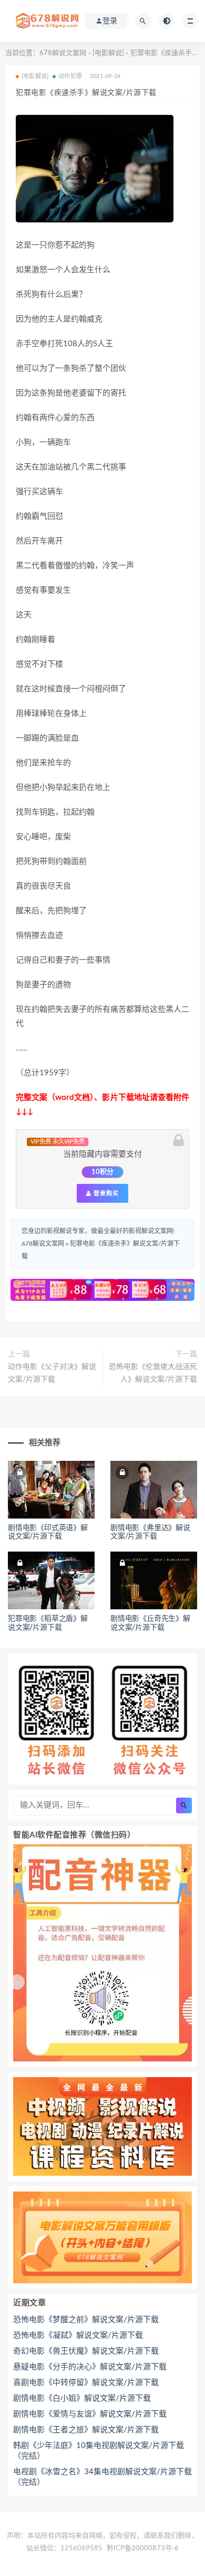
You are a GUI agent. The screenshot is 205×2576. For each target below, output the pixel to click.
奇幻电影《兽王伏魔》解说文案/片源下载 (86, 2351)
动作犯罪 (70, 76)
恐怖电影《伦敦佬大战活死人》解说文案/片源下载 (153, 1373)
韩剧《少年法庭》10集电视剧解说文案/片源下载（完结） (99, 2451)
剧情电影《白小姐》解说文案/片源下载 (82, 2398)
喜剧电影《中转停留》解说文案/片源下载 (86, 2383)
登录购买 (105, 1193)
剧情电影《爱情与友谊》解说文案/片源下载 (90, 2414)
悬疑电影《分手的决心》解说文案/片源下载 (90, 2367)
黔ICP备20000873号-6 (143, 2548)
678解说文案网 (63, 53)
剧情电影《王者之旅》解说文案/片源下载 (86, 2430)
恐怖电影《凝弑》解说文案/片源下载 (78, 2335)
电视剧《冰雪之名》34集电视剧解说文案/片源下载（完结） (102, 2477)
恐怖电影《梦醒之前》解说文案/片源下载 (86, 2320)
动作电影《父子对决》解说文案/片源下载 (52, 1373)
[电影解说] (108, 53)
